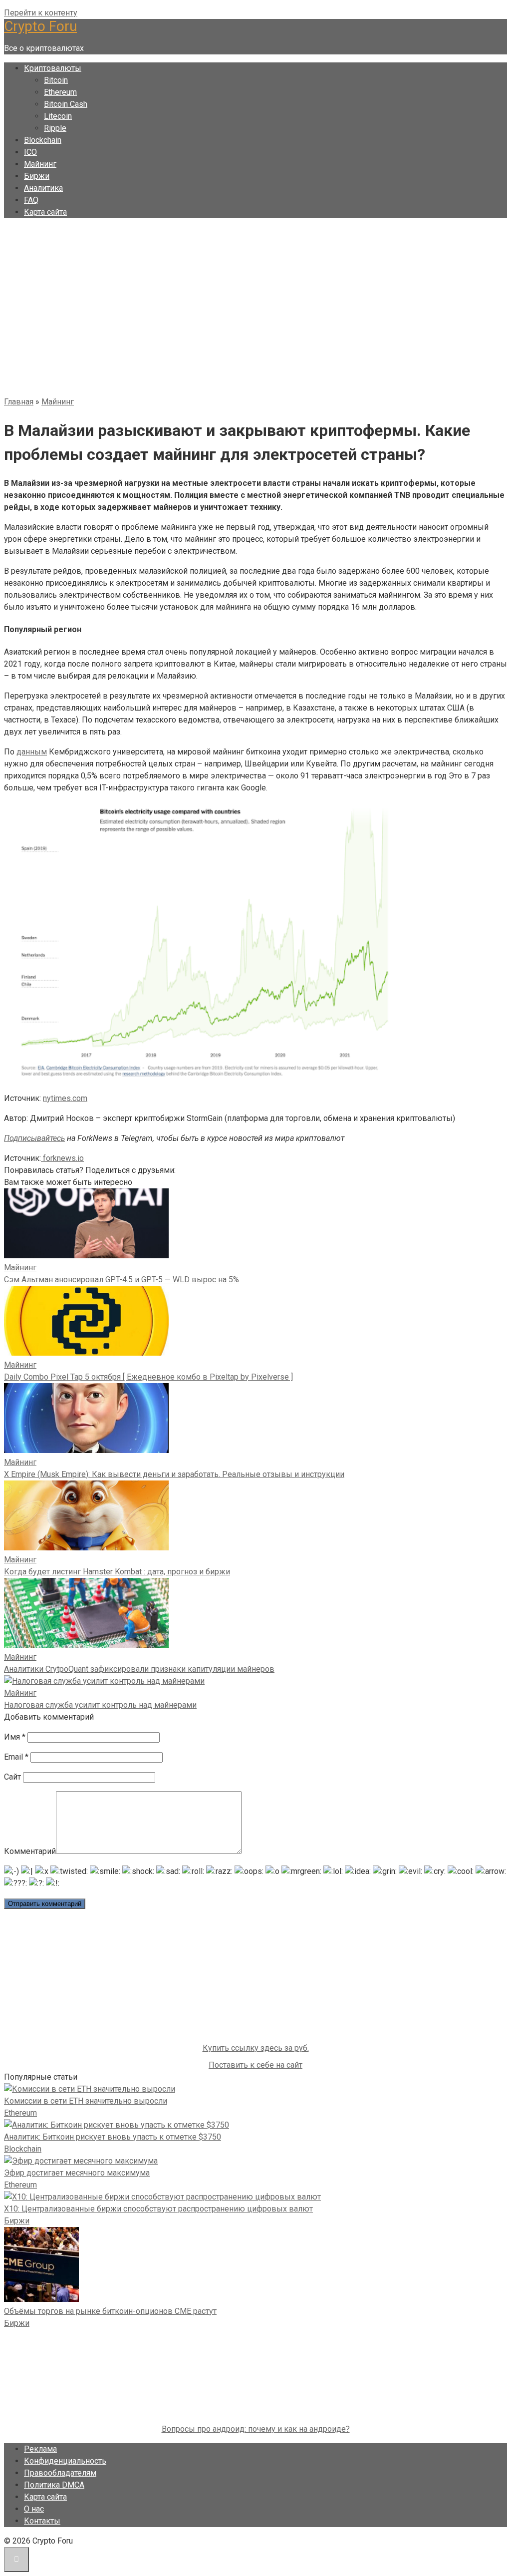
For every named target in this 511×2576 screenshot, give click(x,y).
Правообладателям (60, 2473)
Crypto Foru (40, 26)
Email (16, 1757)
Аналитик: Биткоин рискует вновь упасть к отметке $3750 (113, 2137)
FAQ (31, 200)
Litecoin (58, 116)
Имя (15, 1737)
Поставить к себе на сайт (255, 2065)
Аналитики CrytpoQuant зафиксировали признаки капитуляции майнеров (139, 1669)
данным (32, 752)
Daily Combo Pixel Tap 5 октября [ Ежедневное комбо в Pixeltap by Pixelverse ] (148, 1377)
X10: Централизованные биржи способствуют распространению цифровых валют (158, 2209)
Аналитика (43, 188)
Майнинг (40, 164)
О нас (34, 2509)
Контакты (42, 2521)
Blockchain (43, 140)
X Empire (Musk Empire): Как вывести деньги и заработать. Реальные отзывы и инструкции (174, 1474)
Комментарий (30, 1851)
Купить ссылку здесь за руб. (256, 2048)
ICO (30, 152)
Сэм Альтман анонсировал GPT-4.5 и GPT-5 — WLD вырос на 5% (122, 1280)
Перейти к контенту (41, 13)
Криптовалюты (53, 68)
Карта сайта (45, 212)
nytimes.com (65, 1098)
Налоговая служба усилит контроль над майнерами (100, 1705)
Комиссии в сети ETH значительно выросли (86, 2101)
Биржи (37, 176)
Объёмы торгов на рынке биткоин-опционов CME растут (110, 2311)
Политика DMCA (54, 2485)
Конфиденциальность (65, 2461)
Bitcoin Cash (66, 104)
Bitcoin (56, 80)
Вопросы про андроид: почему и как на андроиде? (256, 2429)
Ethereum (60, 92)
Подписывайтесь (34, 1138)
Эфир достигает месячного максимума (77, 2173)
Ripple (55, 128)
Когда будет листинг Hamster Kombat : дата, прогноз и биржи (117, 1572)
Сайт (12, 1777)
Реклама (40, 2449)
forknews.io (62, 1158)
